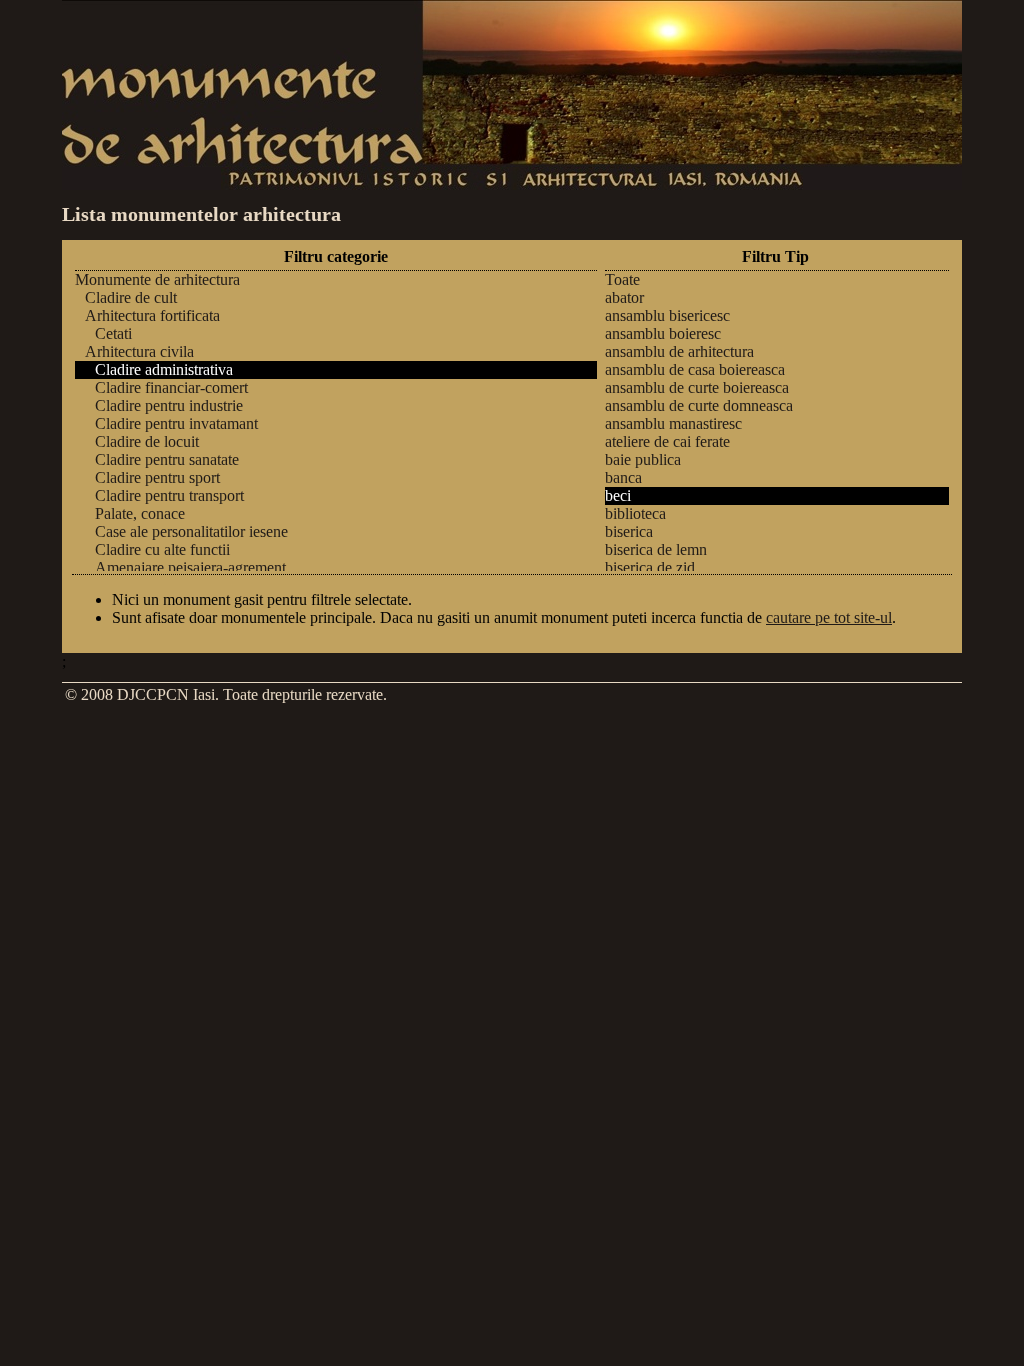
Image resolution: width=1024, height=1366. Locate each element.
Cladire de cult (131, 297)
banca (623, 477)
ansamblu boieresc (663, 333)
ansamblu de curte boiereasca (697, 387)
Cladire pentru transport (169, 495)
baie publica (643, 459)
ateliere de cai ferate (667, 441)
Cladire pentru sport (157, 477)
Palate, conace (140, 513)
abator (624, 297)
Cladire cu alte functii (162, 549)
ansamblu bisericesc (667, 315)
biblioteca (635, 513)
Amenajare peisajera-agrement (190, 567)
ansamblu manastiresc (673, 423)
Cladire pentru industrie (169, 405)
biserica (629, 531)
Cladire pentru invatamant (176, 423)
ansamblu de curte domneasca (699, 405)
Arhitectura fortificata (152, 315)
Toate (622, 279)
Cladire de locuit (147, 441)
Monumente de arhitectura (157, 279)
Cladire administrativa (164, 369)
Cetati (113, 333)
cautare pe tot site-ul (829, 617)
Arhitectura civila (139, 351)
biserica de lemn (656, 549)
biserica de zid (650, 567)
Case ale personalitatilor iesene (191, 531)
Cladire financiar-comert (171, 387)
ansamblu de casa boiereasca (695, 369)
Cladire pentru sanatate (167, 459)
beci (618, 495)
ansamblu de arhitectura (679, 351)
